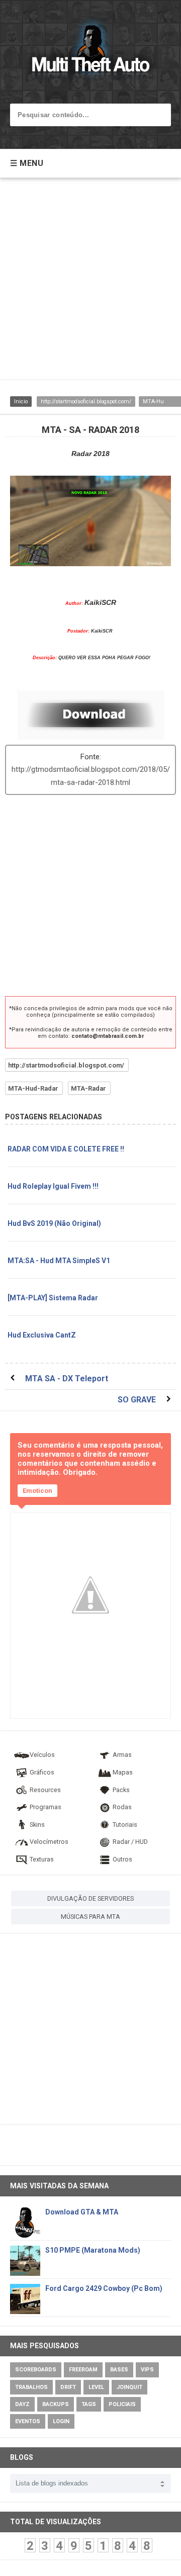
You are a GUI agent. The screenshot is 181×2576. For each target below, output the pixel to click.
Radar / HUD (130, 1842)
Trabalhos (31, 2387)
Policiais (122, 2404)
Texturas (42, 1859)
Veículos (42, 1755)
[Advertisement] (90, 284)
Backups (56, 2404)
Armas (122, 1755)
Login (61, 2421)
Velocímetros (49, 1842)
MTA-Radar (88, 1088)
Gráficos (42, 1772)
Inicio (21, 402)
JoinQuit (129, 2387)
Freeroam (83, 2370)
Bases (119, 2370)
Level (96, 2387)
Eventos (28, 2421)
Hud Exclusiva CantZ (42, 1335)
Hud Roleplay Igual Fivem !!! (53, 1186)
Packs (121, 1790)
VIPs (147, 2370)
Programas (46, 1807)
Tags (89, 2404)
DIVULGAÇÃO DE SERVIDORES (90, 1898)
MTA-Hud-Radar (33, 1088)
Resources (45, 1790)
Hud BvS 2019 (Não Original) (54, 1223)
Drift (68, 2387)
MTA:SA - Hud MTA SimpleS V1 (59, 1261)
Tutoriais (125, 1825)
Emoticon (37, 1491)
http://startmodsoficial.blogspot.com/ (86, 402)
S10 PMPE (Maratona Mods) (93, 2250)
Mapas (123, 1772)
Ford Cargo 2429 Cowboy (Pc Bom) (104, 2288)
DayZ (22, 2404)
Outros (122, 1859)
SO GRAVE (137, 1400)
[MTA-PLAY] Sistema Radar (53, 1298)
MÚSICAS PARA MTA (90, 1917)
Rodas (122, 1807)
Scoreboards (36, 2370)
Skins (37, 1825)
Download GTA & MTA (82, 2212)
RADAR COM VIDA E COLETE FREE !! (66, 1149)
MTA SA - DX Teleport (67, 1379)
